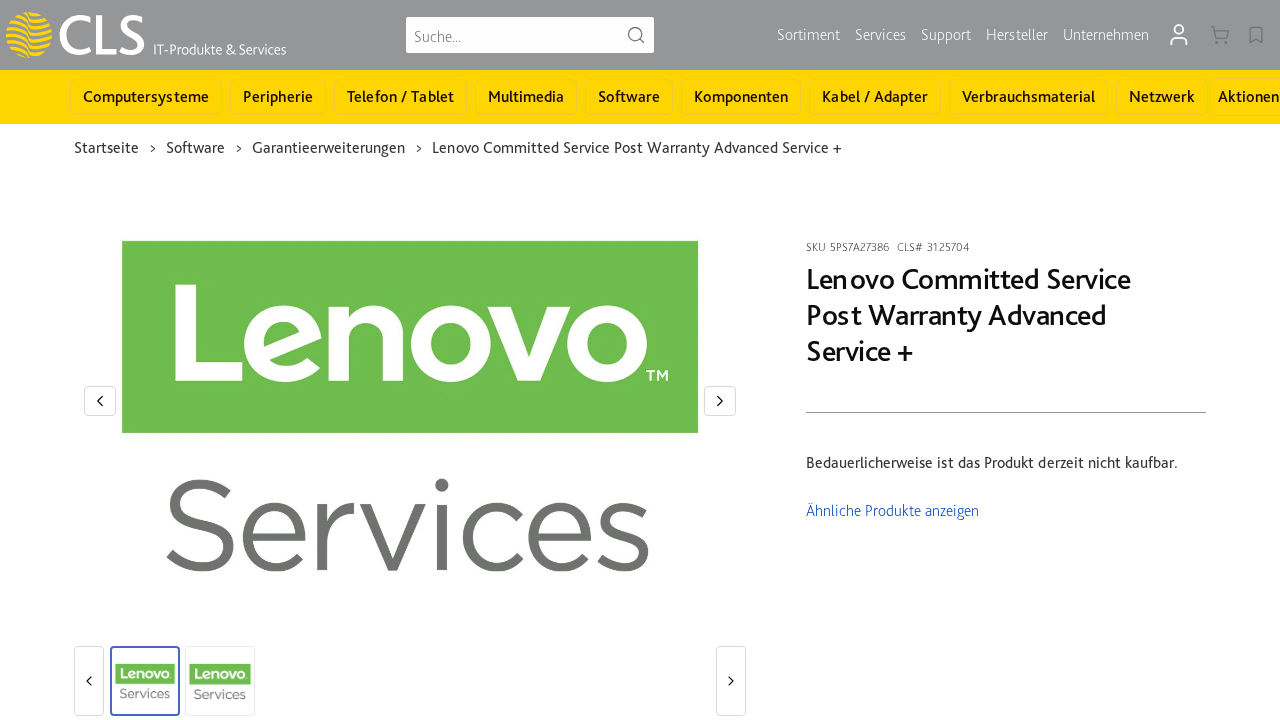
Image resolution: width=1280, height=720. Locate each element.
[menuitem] (808, 35)
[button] (100, 401)
